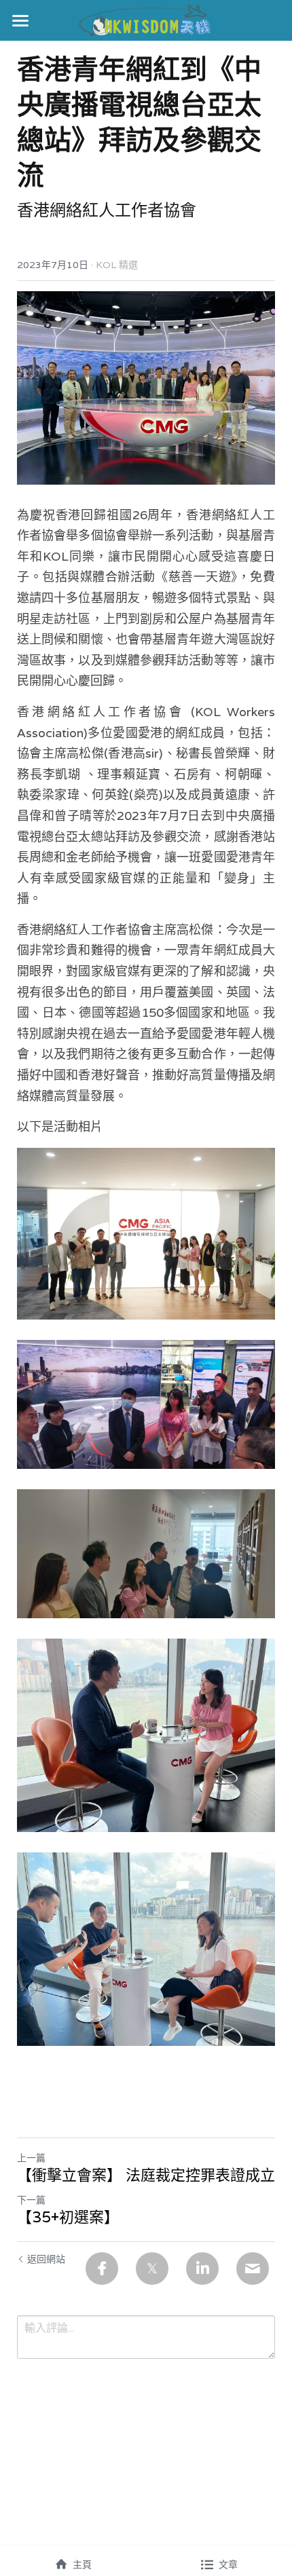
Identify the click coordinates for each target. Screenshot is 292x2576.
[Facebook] (102, 2269)
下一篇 (31, 2200)
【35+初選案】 (68, 2217)
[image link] (146, 19)
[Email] (253, 2269)
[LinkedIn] (202, 2269)
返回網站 (46, 2259)
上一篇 (31, 2158)
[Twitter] (152, 2269)
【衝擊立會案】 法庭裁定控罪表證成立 (146, 2175)
